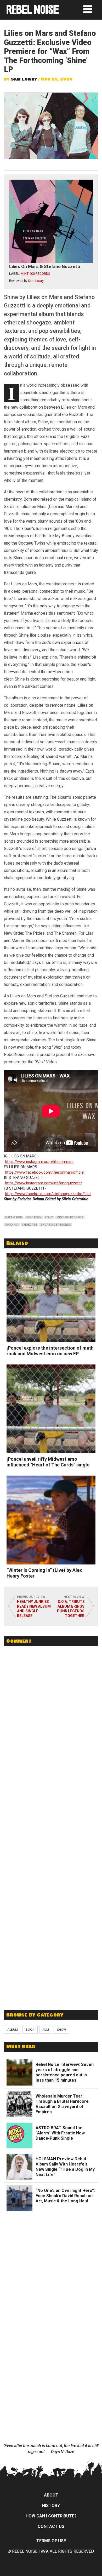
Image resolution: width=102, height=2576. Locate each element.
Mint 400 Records (35, 274)
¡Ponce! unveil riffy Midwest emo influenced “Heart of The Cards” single (48, 1462)
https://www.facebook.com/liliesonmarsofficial (45, 1172)
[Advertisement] (51, 1968)
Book (30, 2030)
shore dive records (56, 1225)
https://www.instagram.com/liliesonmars (39, 1162)
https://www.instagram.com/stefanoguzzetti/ (44, 1183)
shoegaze (29, 1225)
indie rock (34, 1217)
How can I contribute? (51, 2516)
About (51, 2495)
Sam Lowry (24, 79)
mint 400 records (70, 1217)
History (51, 2506)
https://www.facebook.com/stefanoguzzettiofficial (48, 1194)
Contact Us (51, 2526)
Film (46, 2030)
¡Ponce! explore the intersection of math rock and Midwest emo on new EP (50, 1351)
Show (61, 2030)
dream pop (14, 1217)
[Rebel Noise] (33, 12)
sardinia (12, 1225)
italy (49, 1217)
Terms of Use (51, 2541)
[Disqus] (51, 1722)
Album (13, 2030)
